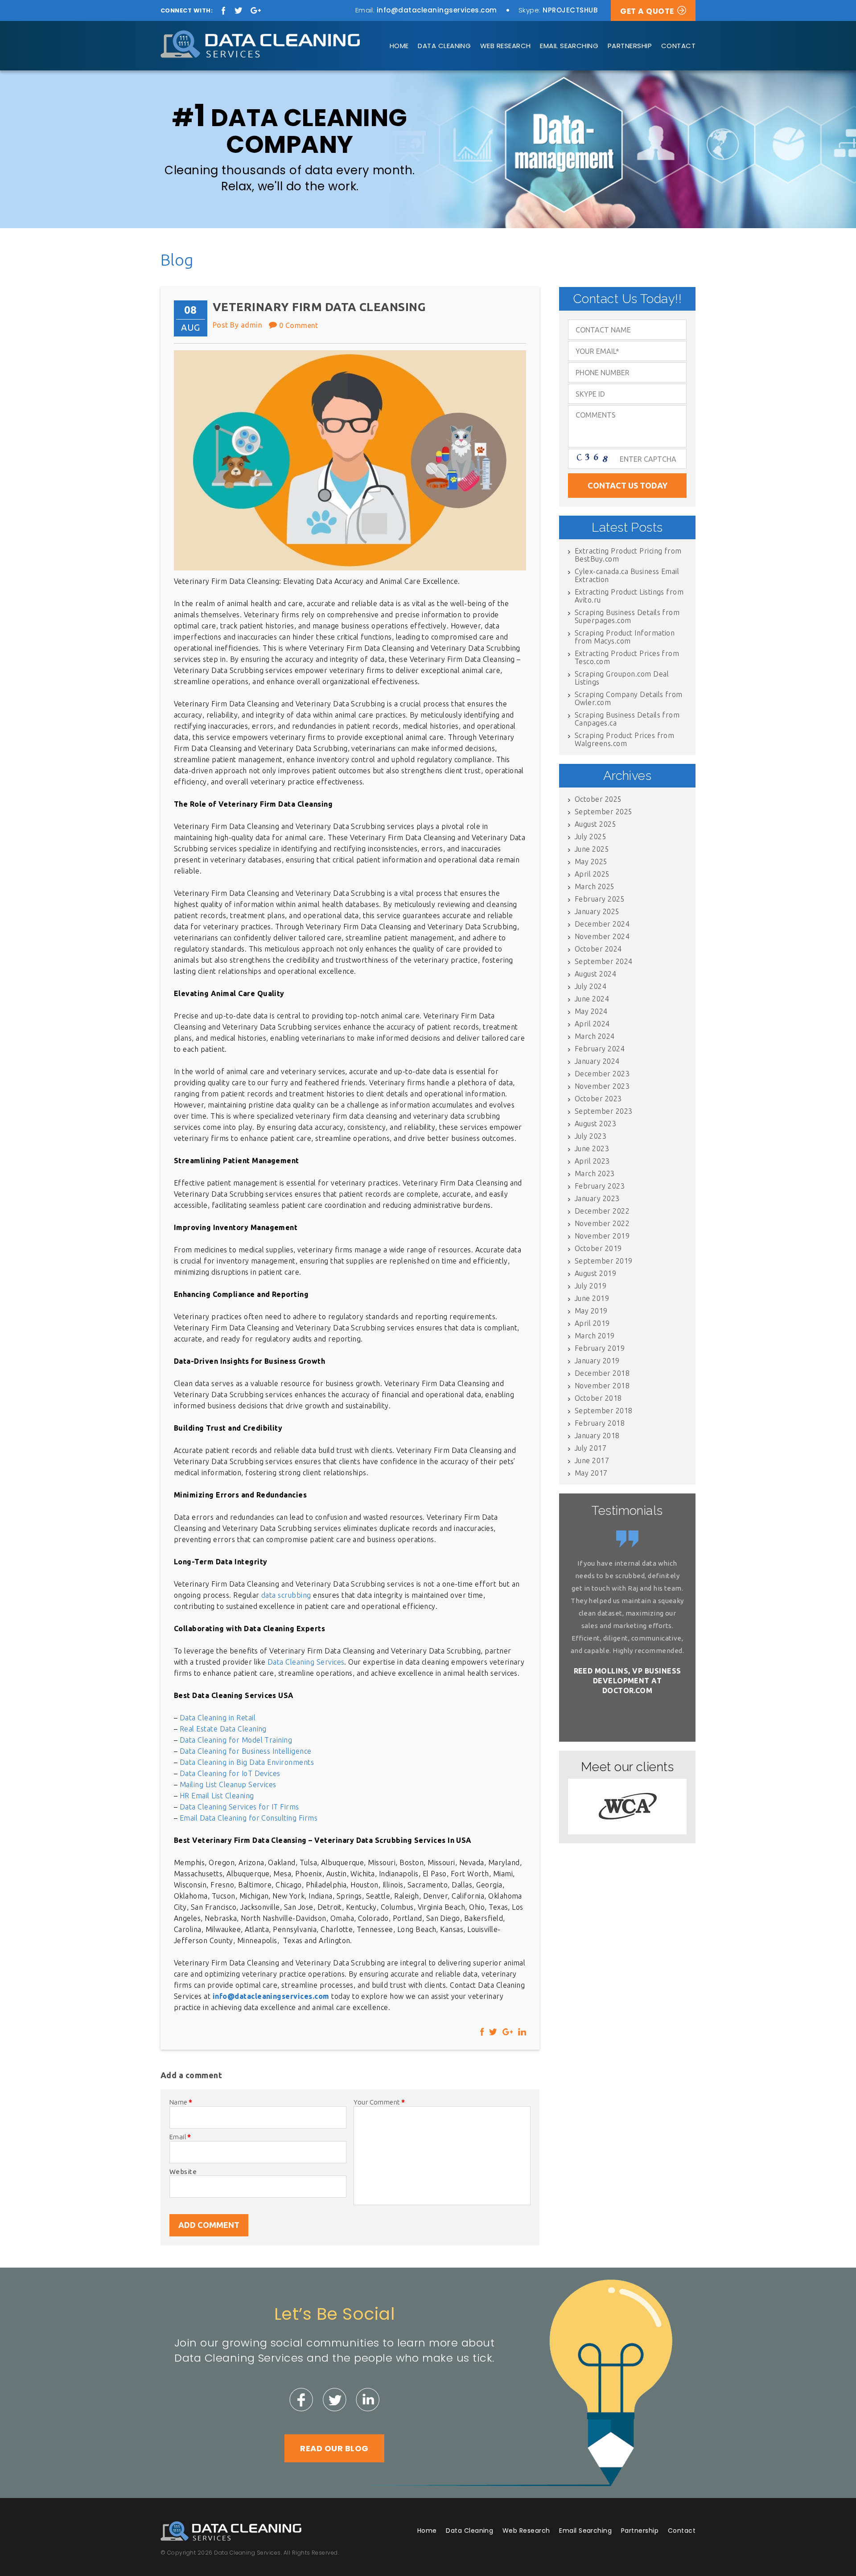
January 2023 (597, 1198)
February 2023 (600, 1186)
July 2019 (591, 1286)
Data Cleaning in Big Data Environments (247, 1762)
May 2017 (591, 1473)
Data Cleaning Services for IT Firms (239, 1807)
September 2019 (604, 1261)
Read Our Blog (334, 2448)
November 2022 (602, 1223)
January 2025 (597, 911)
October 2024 (598, 949)
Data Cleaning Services (306, 1662)
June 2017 (592, 1460)
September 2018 (604, 1411)
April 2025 (592, 874)
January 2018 (597, 1436)
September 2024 (604, 961)
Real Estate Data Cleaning (223, 1729)
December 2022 (602, 1211)
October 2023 (598, 1099)
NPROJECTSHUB (570, 10)
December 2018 (602, 1373)
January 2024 (597, 1061)
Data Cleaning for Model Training (236, 1740)
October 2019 (598, 1248)
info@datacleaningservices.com (437, 10)
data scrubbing (286, 1595)
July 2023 (591, 1136)
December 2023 (602, 1074)
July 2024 (591, 986)
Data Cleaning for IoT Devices (230, 1773)
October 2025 (598, 799)
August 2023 (595, 1124)
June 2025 (592, 849)
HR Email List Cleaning (217, 1796)
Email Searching (569, 46)
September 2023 (604, 1111)
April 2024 (592, 1024)
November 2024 (602, 936)
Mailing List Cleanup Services (228, 1784)
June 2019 (592, 1298)
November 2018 (602, 1386)
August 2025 (595, 824)
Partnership (630, 46)
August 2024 (595, 974)
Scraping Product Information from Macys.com (625, 637)
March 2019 (595, 1336)
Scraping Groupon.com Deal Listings (622, 678)
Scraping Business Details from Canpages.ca (627, 719)
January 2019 (597, 1361)
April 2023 (592, 1161)
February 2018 (600, 1423)
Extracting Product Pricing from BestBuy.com (628, 555)
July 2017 (591, 1448)
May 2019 (591, 1311)
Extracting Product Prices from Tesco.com (627, 657)
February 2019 (600, 1348)
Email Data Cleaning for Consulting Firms (249, 1818)
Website (183, 2172)
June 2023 (592, 1149)
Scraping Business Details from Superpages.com (627, 616)
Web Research (506, 46)
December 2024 (602, 924)
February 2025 (600, 899)
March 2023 (595, 1173)
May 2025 (591, 861)
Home (399, 46)
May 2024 (591, 1011)
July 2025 (591, 837)
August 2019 (595, 1273)
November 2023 (602, 1086)
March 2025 (595, 886)
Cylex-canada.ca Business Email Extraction (627, 575)
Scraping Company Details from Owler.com (629, 698)
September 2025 (604, 812)
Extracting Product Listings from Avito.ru (629, 596)
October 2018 (598, 1398)
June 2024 (592, 999)
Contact (678, 46)
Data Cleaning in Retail (218, 1718)
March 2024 (595, 1036)
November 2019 (602, 1236)
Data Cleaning (444, 46)
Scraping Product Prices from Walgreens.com (624, 739)
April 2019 (592, 1323)
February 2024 (600, 1049)
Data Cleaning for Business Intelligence (246, 1751)
